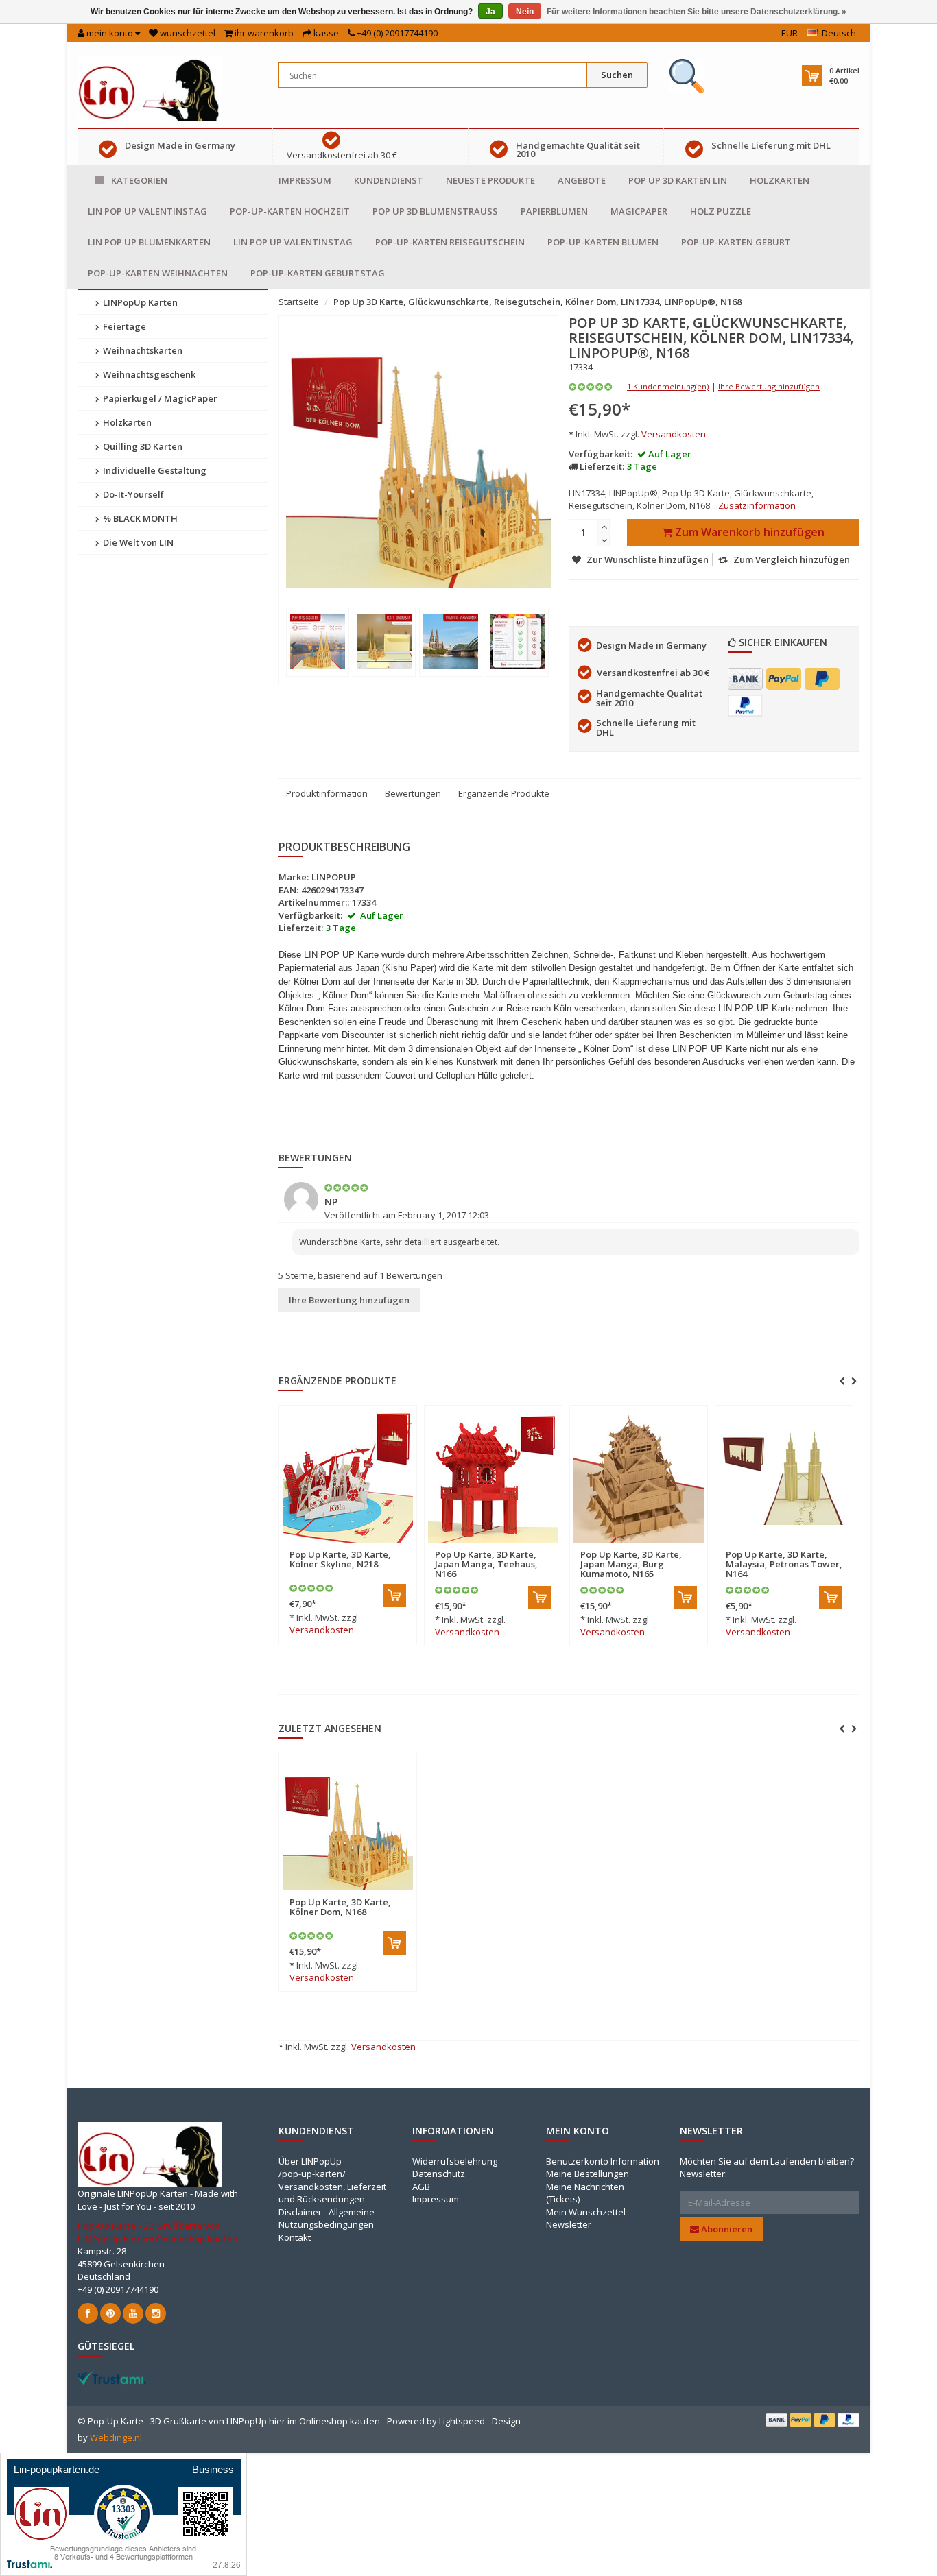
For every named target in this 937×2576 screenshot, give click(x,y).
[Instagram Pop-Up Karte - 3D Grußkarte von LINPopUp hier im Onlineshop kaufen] (156, 2313)
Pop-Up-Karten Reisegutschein (450, 242)
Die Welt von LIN (137, 542)
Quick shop (392, 1546)
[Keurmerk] (687, 76)
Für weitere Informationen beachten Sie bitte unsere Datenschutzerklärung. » (697, 12)
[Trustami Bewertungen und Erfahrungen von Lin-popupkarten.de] (123, 2513)
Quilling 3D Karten (142, 446)
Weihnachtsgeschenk (148, 374)
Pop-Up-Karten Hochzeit (290, 211)
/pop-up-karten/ (312, 2174)
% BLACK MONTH (139, 518)
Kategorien (139, 180)
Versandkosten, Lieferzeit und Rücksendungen (332, 2193)
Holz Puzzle (721, 211)
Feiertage (123, 326)
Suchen (617, 75)
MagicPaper (639, 211)
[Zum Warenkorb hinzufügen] (322, 1596)
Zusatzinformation (757, 505)
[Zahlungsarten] (745, 679)
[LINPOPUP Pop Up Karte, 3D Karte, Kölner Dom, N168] (348, 1825)
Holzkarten (780, 180)
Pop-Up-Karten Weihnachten (158, 273)
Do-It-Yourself (132, 494)
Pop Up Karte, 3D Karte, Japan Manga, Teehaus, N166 (414, 1564)
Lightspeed (462, 2421)
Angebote (582, 180)
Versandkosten (674, 434)
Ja (490, 12)
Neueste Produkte (490, 180)
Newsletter (569, 2224)
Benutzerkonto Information (603, 2161)
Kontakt (295, 2237)
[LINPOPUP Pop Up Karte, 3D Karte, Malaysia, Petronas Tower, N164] (711, 1478)
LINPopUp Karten (139, 302)
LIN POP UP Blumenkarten (149, 242)
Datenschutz (439, 2174)
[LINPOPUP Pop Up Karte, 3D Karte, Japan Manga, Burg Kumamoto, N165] (566, 1478)
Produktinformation (327, 793)
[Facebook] (88, 2313)
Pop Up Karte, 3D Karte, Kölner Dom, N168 (340, 1907)
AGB (421, 2187)
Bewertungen (413, 793)
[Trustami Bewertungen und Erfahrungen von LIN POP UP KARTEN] (112, 2376)
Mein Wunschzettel (586, 2212)
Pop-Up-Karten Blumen (603, 242)
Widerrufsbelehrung (455, 2161)
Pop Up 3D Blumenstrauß (435, 211)
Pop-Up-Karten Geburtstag (318, 273)
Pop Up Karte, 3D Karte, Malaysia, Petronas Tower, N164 (711, 1564)
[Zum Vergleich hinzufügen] (328, 1546)
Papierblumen (554, 211)
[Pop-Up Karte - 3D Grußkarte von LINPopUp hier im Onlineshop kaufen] (150, 87)
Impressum (305, 180)
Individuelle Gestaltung (154, 470)
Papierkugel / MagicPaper (159, 398)
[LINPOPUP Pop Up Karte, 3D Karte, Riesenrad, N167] (857, 1478)
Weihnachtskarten (142, 350)
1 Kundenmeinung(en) (668, 386)
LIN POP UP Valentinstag (147, 211)
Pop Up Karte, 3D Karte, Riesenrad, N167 (849, 1559)
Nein (525, 12)
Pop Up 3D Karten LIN (678, 180)
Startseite (299, 302)
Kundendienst (389, 180)
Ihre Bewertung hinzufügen (769, 386)
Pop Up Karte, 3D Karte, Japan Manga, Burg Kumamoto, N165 (558, 1564)
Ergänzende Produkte (504, 793)
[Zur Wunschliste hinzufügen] (304, 1546)
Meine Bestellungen (588, 2174)
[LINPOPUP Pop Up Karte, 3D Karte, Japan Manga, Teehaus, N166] (420, 1478)
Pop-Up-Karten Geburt (736, 242)
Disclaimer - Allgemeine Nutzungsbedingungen (327, 2218)
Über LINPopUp (310, 2161)
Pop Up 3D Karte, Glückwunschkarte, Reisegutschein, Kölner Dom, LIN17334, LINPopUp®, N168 (537, 302)
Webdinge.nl (116, 2437)
